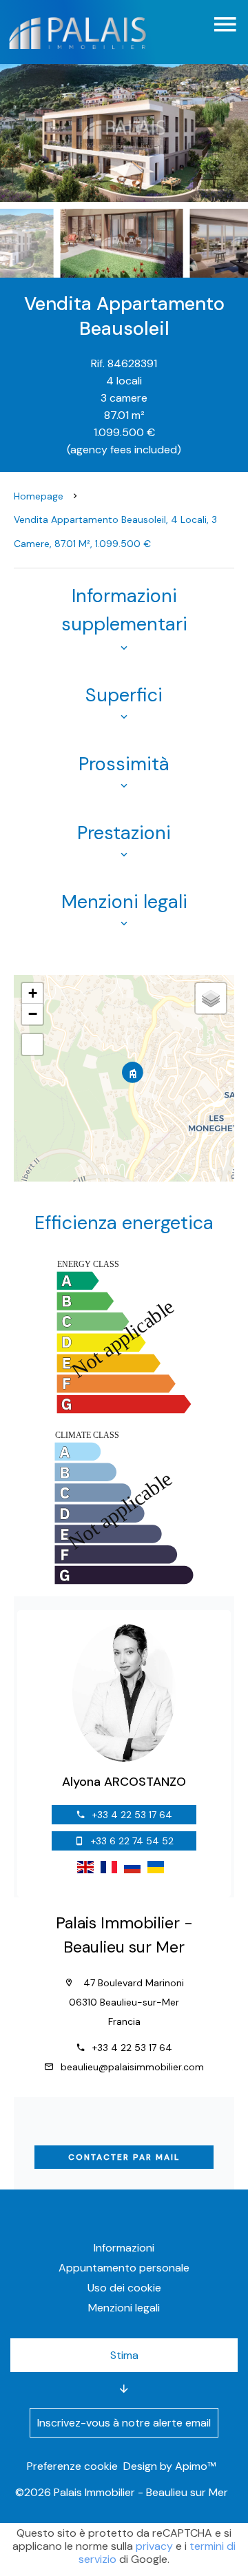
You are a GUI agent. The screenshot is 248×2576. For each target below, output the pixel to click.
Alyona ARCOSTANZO (124, 1782)
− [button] (33, 1014)
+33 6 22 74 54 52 (132, 1841)
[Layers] (211, 998)
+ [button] (33, 993)
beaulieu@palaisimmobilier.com (132, 2067)
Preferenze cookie (72, 2466)
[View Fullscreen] (32, 1044)
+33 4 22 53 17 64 (132, 1815)
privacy (154, 2546)
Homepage (39, 496)
